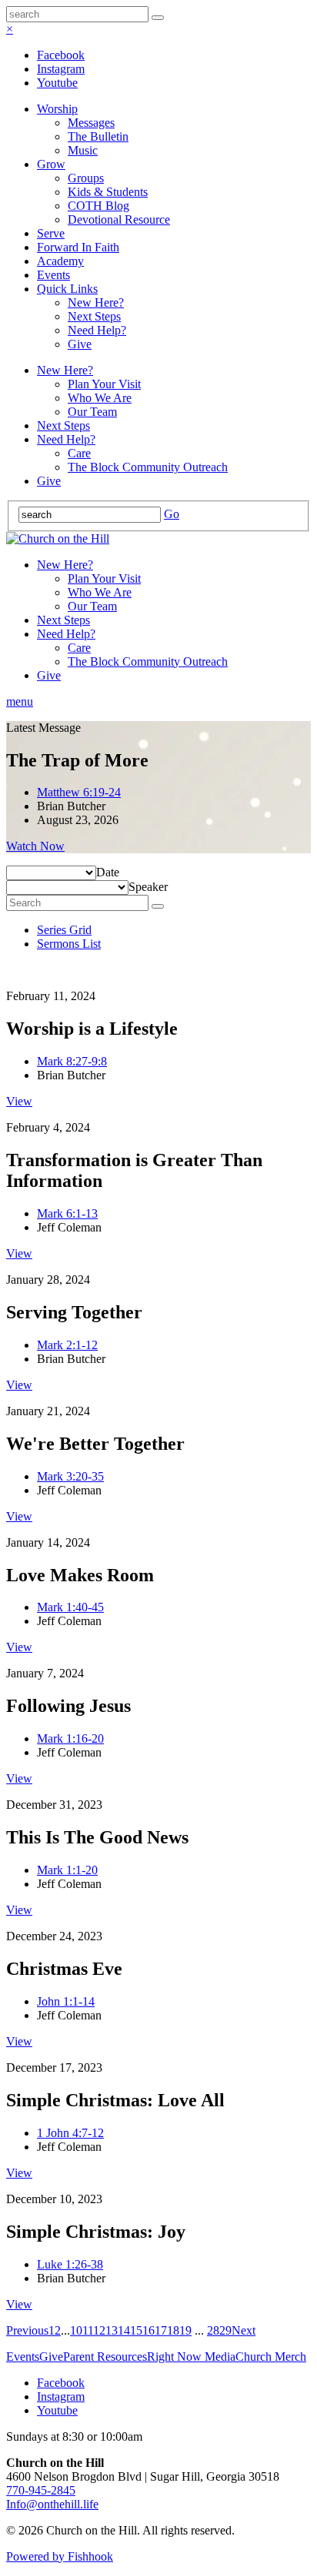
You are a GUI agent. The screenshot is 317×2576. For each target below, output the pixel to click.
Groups (86, 178)
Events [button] (23, 2357)
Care (79, 453)
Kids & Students (108, 192)
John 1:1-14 (66, 2001)
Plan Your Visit (104, 384)
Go (172, 514)
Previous (27, 2330)
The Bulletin (98, 136)
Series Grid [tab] (64, 930)
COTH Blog (98, 206)
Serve (51, 233)
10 (76, 2330)
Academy (60, 261)
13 (112, 2330)
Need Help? (97, 330)
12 (99, 2330)
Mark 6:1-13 (67, 1213)
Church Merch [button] (271, 2357)
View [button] (19, 1101)
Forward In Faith (78, 247)
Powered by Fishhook (60, 2556)
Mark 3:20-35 (70, 1476)
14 (124, 2330)
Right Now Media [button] (191, 2357)
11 (88, 2330)
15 (136, 2330)
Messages (91, 123)
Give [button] (51, 2357)
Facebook (61, 55)
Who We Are (100, 398)
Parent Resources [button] (105, 2357)
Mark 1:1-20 (67, 1870)
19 (185, 2330)
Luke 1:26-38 (70, 2264)
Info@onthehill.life (52, 2504)
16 (148, 2330)
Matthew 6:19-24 (79, 792)
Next (244, 2330)
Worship (57, 109)
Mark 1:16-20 (70, 1738)
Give (80, 344)
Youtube (57, 83)
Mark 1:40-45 (70, 1607)
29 (225, 2330)
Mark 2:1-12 (67, 1345)
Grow (51, 164)
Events (53, 275)
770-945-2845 (41, 2490)
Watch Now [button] (35, 846)
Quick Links (67, 289)
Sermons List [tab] (69, 944)
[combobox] (108, 872)
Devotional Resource (119, 219)
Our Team (92, 412)
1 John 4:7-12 (70, 2133)
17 (161, 2330)
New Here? (96, 302)
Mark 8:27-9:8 (72, 1061)
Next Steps (94, 316)
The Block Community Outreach (148, 467)
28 (213, 2330)
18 (173, 2330)
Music (83, 150)
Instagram (61, 69)
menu (20, 701)
